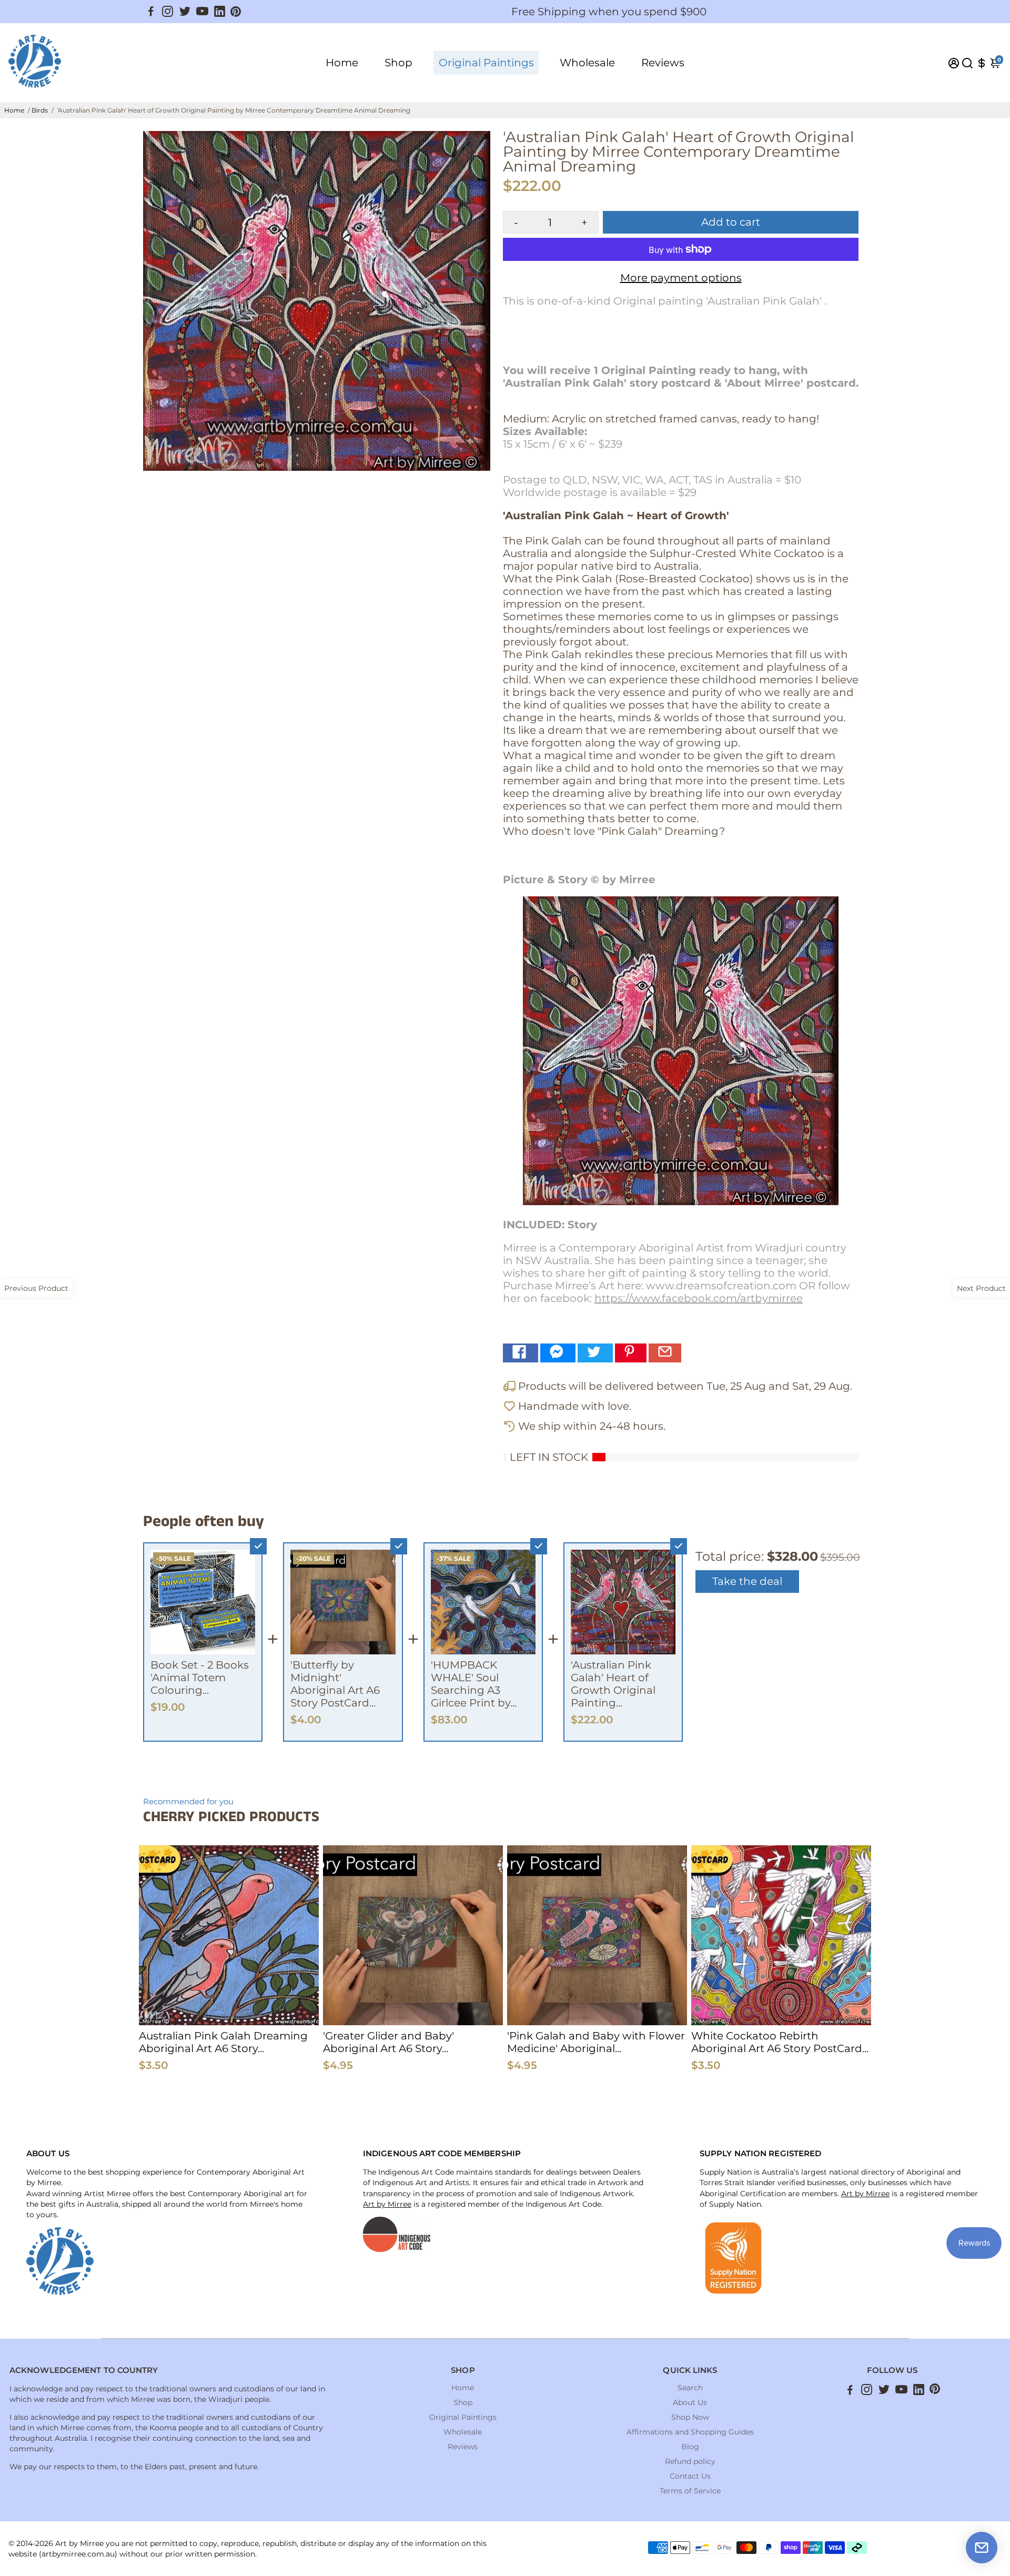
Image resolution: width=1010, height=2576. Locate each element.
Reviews (663, 63)
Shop (398, 63)
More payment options (681, 278)
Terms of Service (690, 2491)
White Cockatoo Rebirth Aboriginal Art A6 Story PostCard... (780, 2042)
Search (690, 2388)
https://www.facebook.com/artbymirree (699, 1298)
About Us (690, 2402)
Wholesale (587, 63)
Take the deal (747, 1581)
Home (342, 63)
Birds (40, 110)
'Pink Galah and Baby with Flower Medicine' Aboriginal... (596, 2042)
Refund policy (690, 2461)
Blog (690, 2447)
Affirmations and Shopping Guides (690, 2432)
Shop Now (690, 2417)
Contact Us (690, 2476)
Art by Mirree (387, 2204)
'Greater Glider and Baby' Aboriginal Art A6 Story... (388, 2042)
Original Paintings (486, 63)
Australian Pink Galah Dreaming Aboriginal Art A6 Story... (223, 2042)
